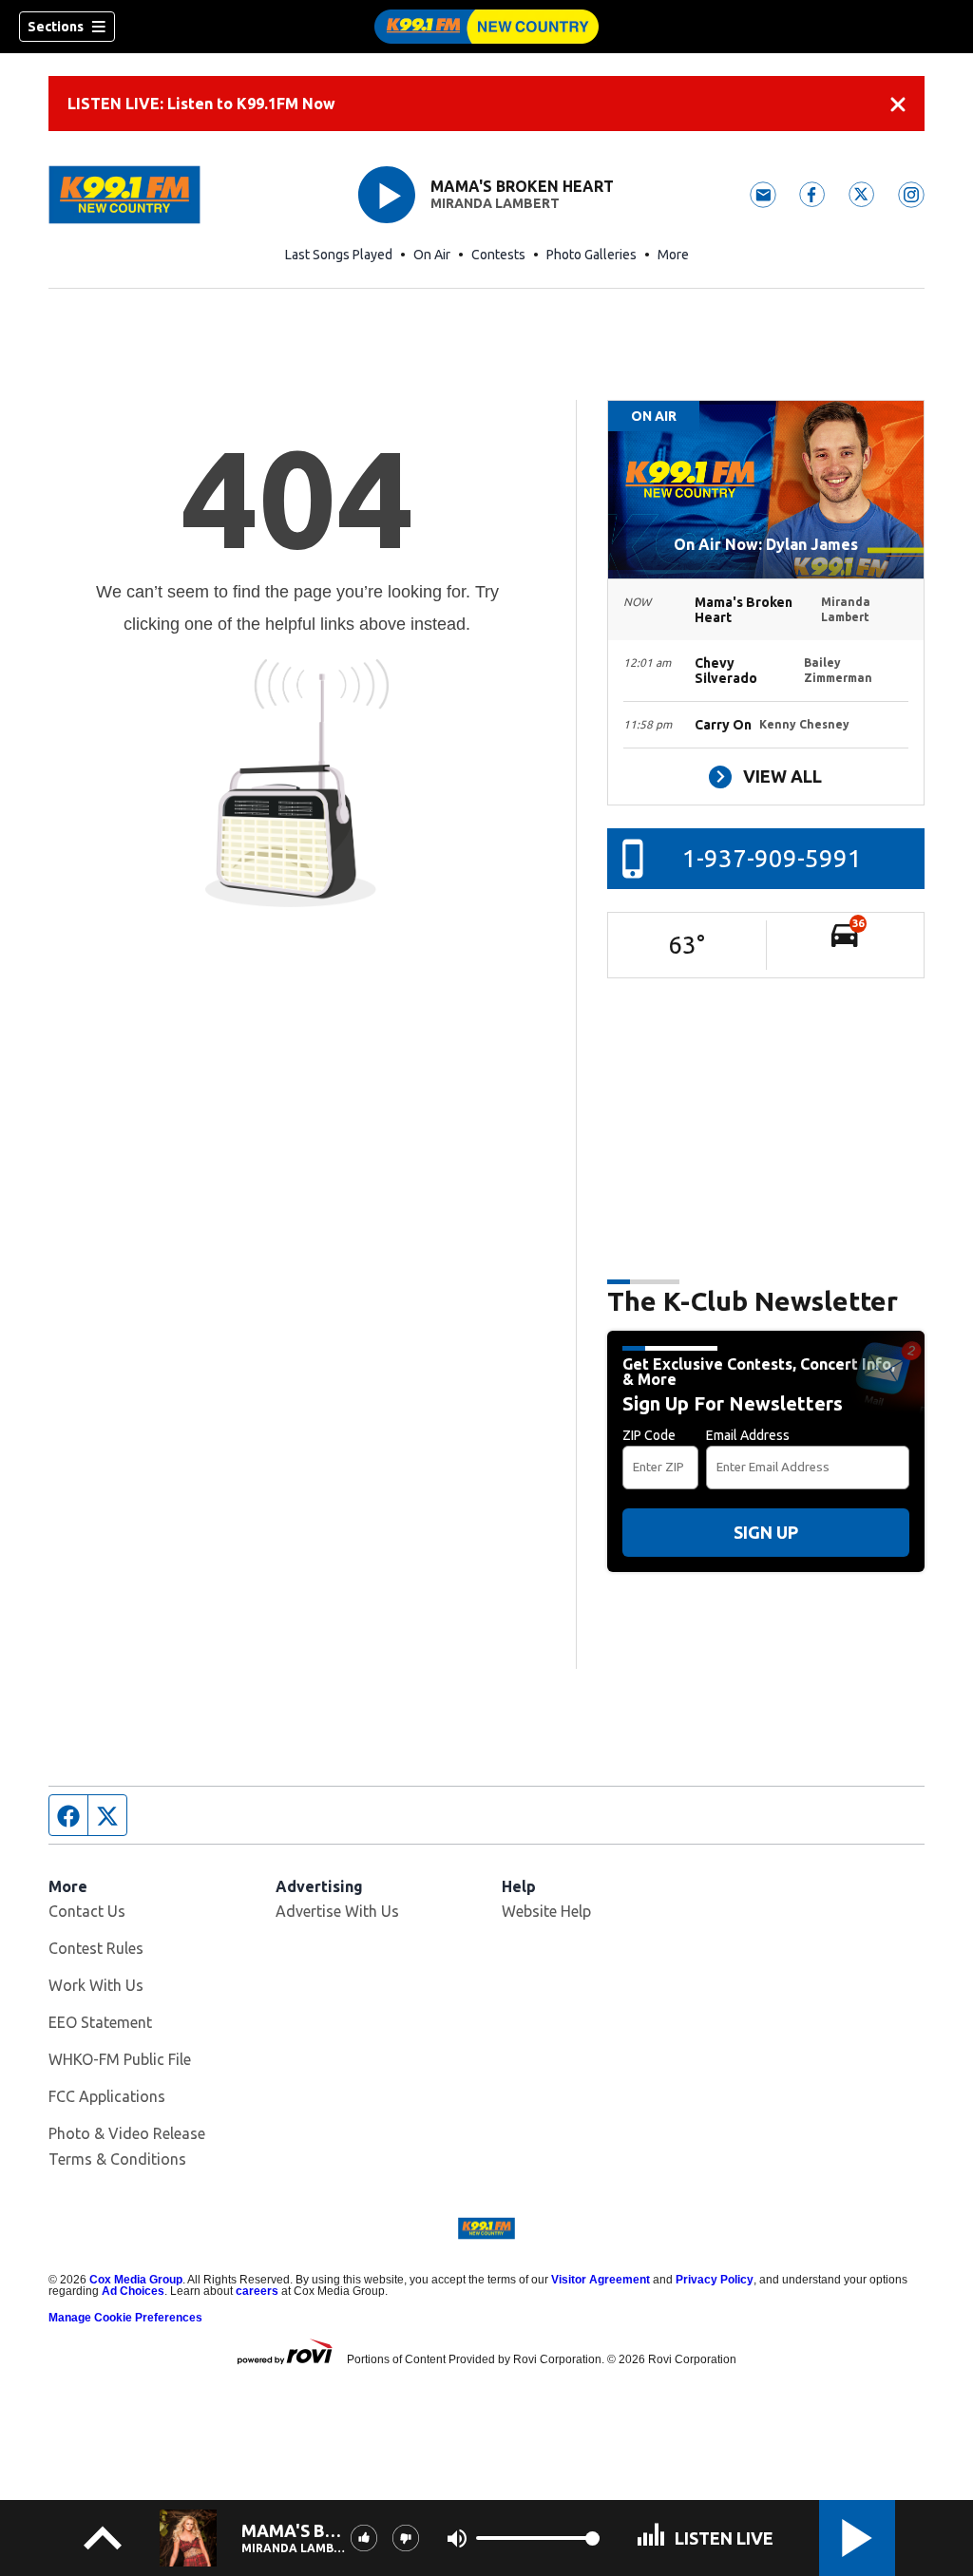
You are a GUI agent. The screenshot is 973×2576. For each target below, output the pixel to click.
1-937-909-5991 (772, 858)
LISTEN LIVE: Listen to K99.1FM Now (201, 104)
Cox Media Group (136, 2280)
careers (257, 2291)
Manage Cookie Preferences (125, 2318)
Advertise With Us (337, 1911)
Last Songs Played (339, 255)
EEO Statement (100, 2022)
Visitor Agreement (601, 2280)
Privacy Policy (715, 2280)
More (673, 255)
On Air (432, 255)
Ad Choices (133, 2291)
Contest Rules (96, 1948)
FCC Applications (107, 2096)
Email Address (748, 1435)
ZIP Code (649, 1435)
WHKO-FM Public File (120, 2059)
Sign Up (766, 1532)
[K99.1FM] (486, 27)
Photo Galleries (591, 255)
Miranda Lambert (495, 203)
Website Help (546, 1911)
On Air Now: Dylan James (766, 544)
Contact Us (87, 1911)
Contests (498, 255)
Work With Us (96, 1985)
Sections (56, 27)
